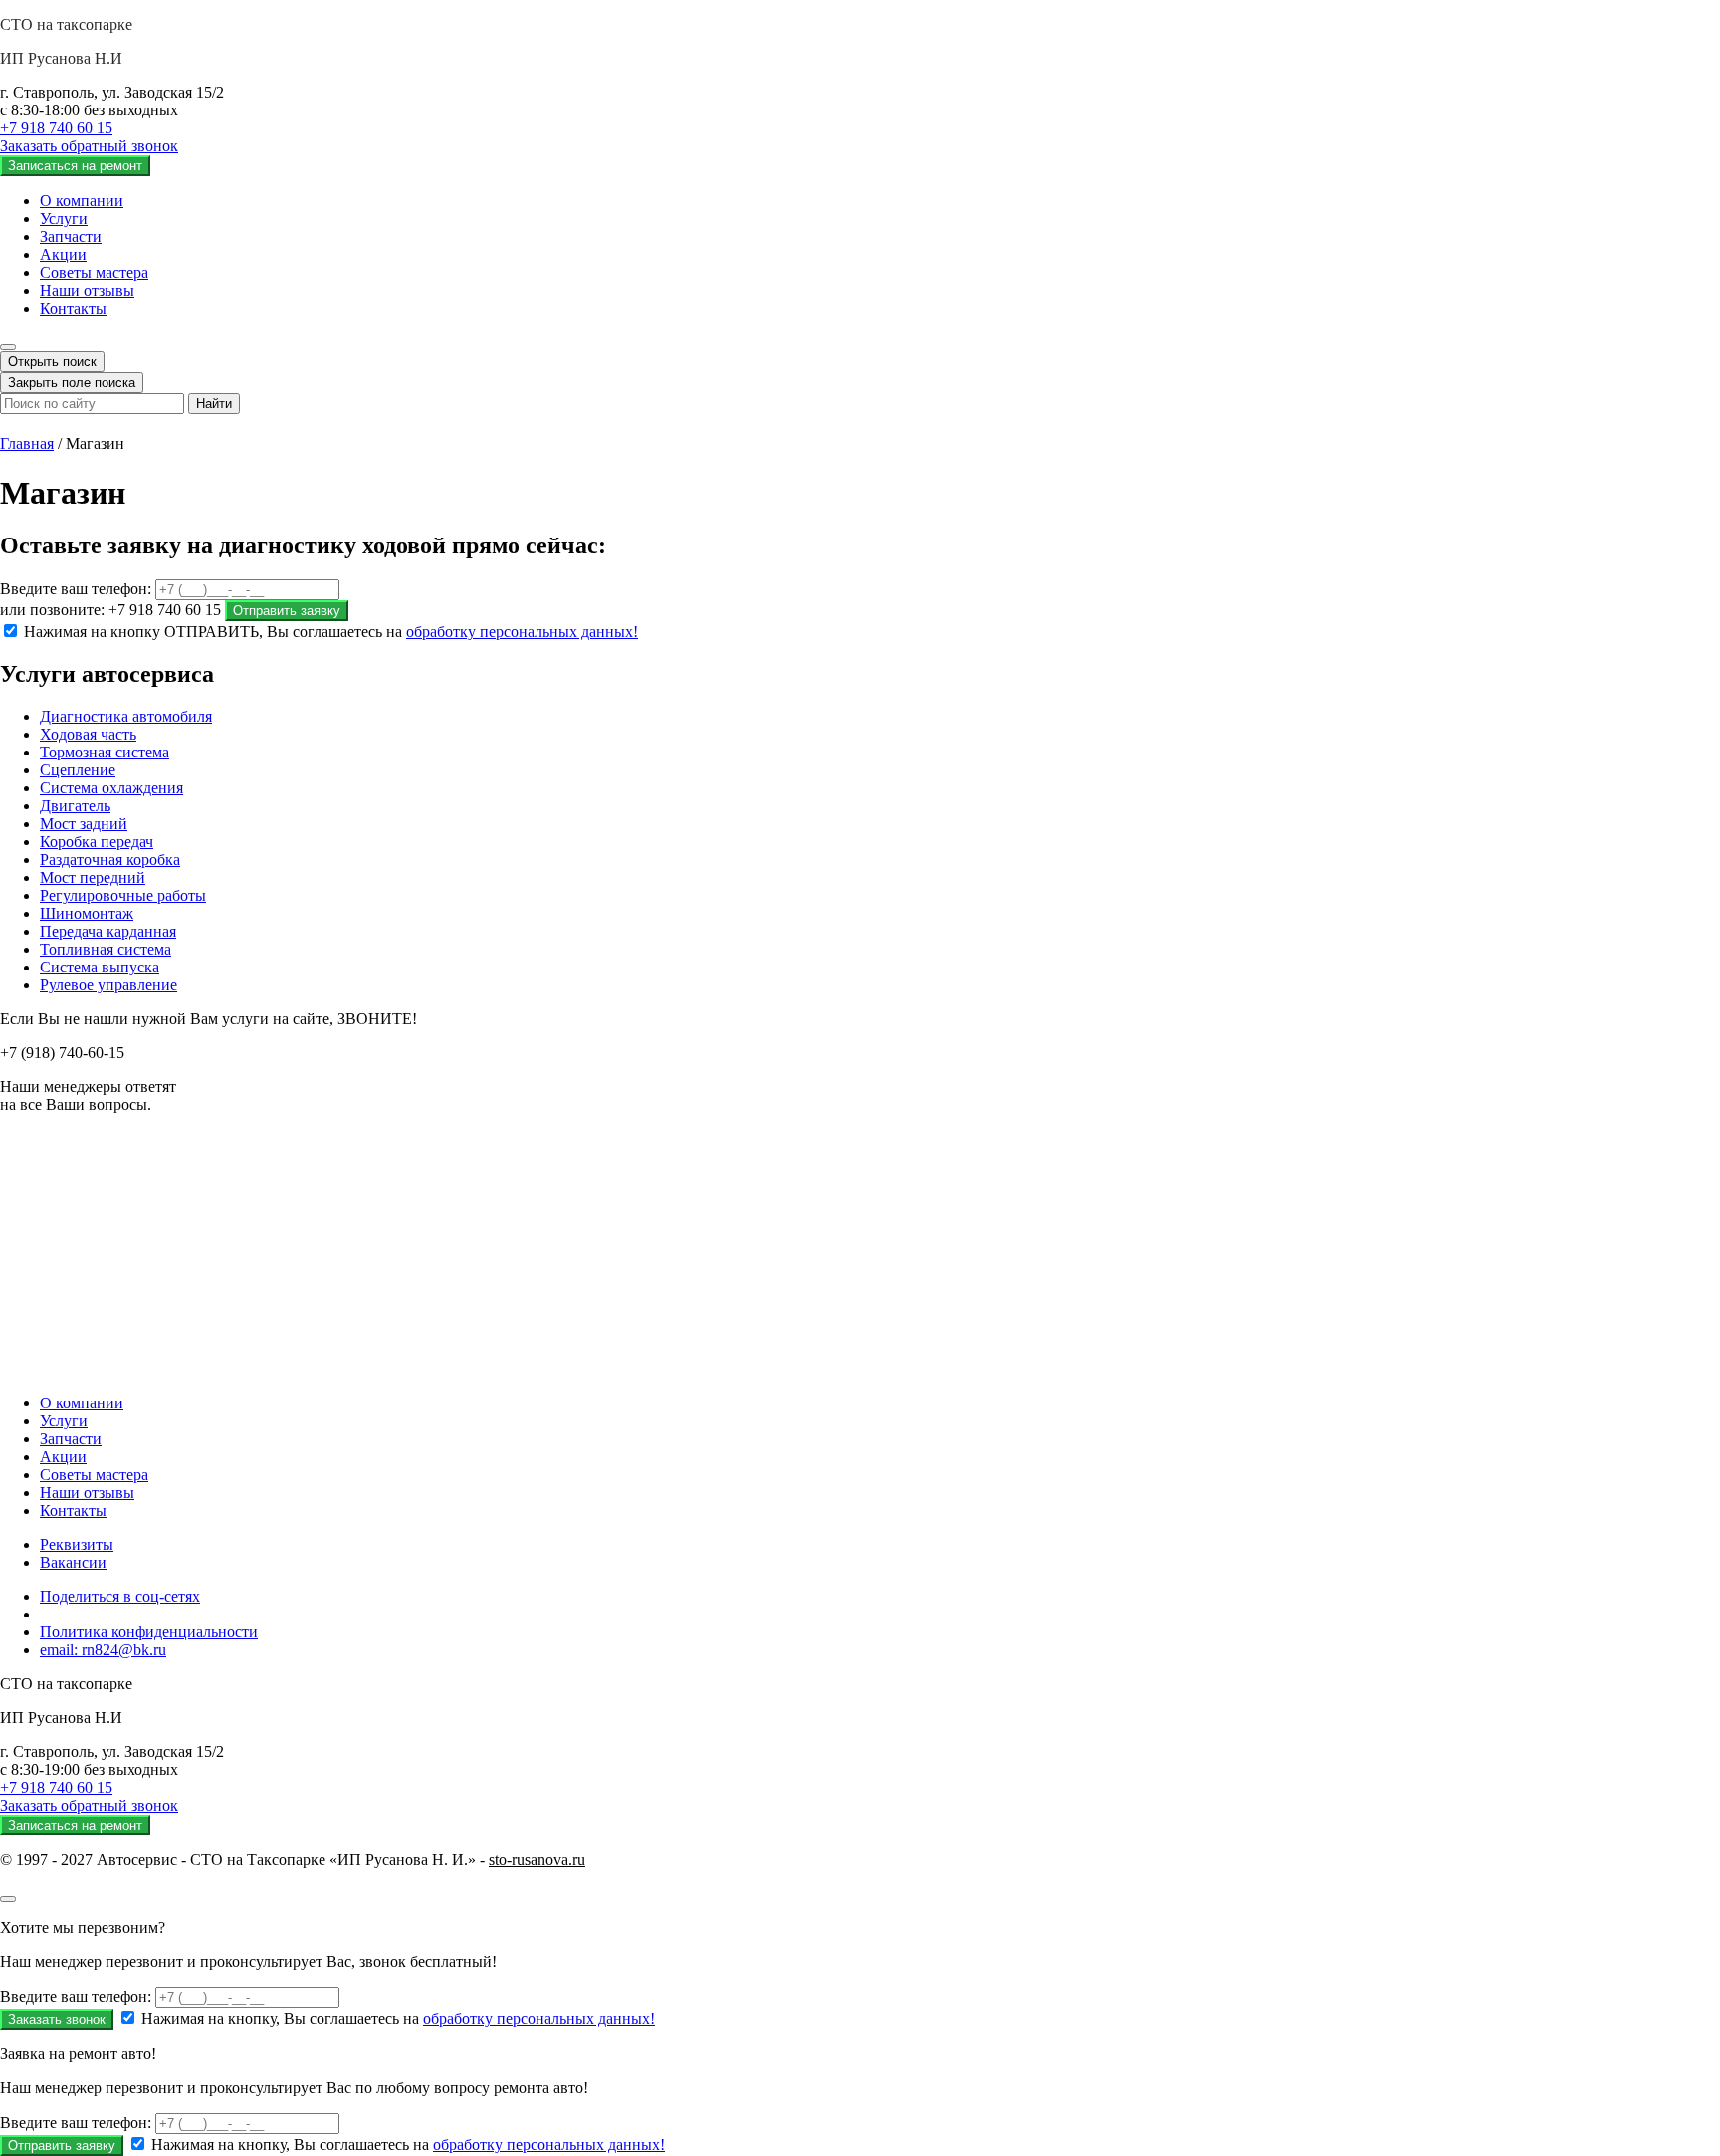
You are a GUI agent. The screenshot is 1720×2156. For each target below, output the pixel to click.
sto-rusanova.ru (537, 1860)
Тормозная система (105, 752)
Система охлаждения (111, 788)
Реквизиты (77, 1544)
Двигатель (75, 806)
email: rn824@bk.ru (103, 1650)
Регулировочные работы (123, 895)
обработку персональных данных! (522, 632)
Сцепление (78, 770)
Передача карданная (108, 931)
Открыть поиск (52, 362)
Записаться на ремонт (75, 166)
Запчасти (71, 236)
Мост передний (93, 877)
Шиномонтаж (87, 913)
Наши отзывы (87, 290)
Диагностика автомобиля (126, 716)
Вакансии (73, 1562)
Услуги (64, 218)
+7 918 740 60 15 (56, 128)
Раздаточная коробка (110, 860)
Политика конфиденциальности (149, 1632)
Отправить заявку (287, 611)
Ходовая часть (88, 734)
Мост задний (84, 824)
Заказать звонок (57, 2019)
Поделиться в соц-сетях (120, 1596)
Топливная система (106, 949)
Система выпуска (100, 967)
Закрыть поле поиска (72, 383)
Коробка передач (97, 842)
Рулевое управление (108, 985)
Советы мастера (94, 272)
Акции (63, 254)
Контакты (73, 308)
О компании (82, 201)
